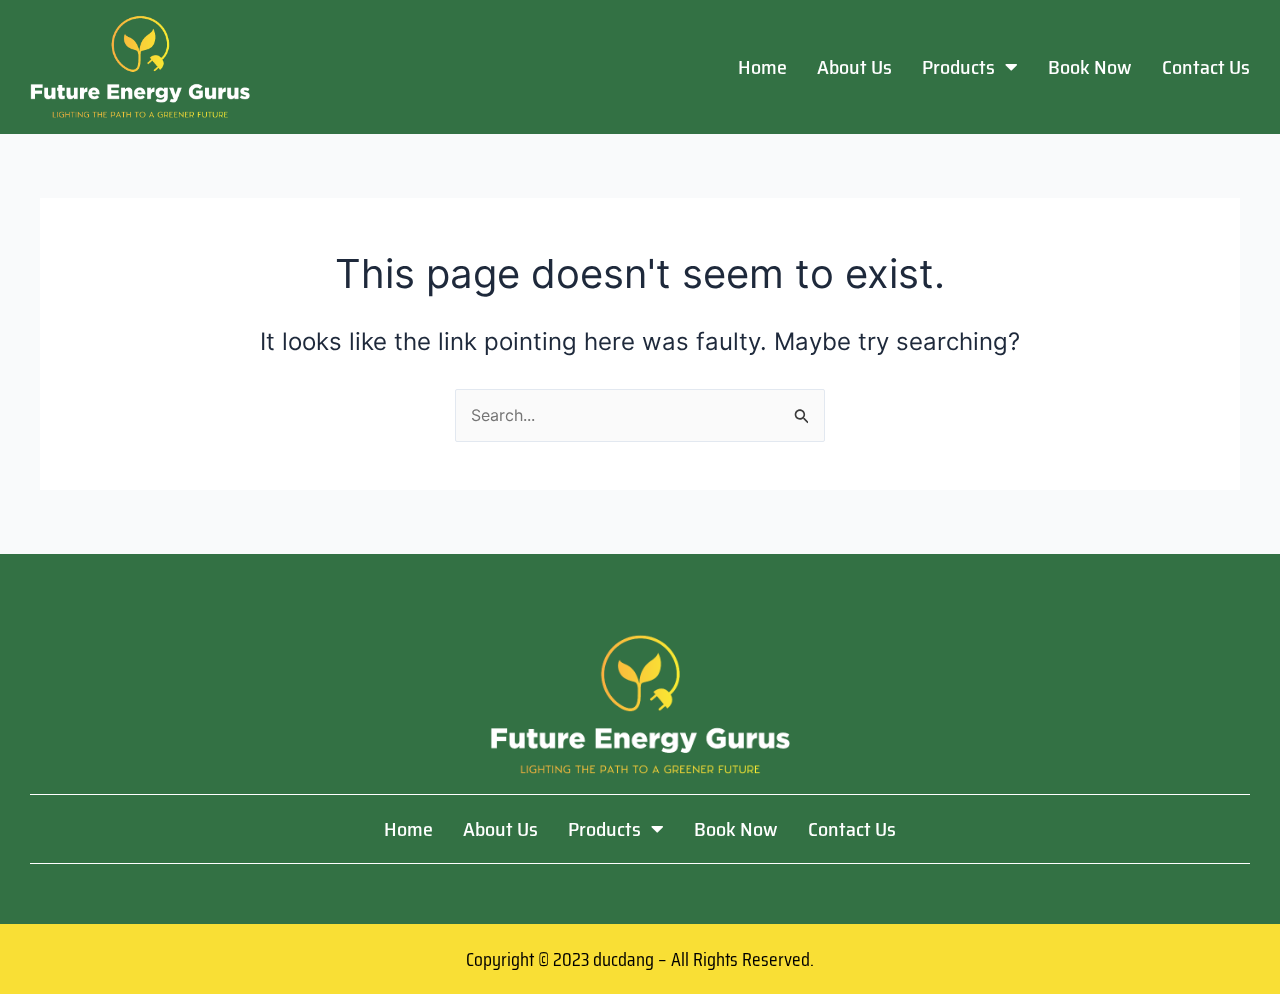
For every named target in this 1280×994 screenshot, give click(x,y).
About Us (854, 67)
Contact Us (1206, 67)
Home (762, 67)
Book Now (1090, 67)
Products (958, 67)
